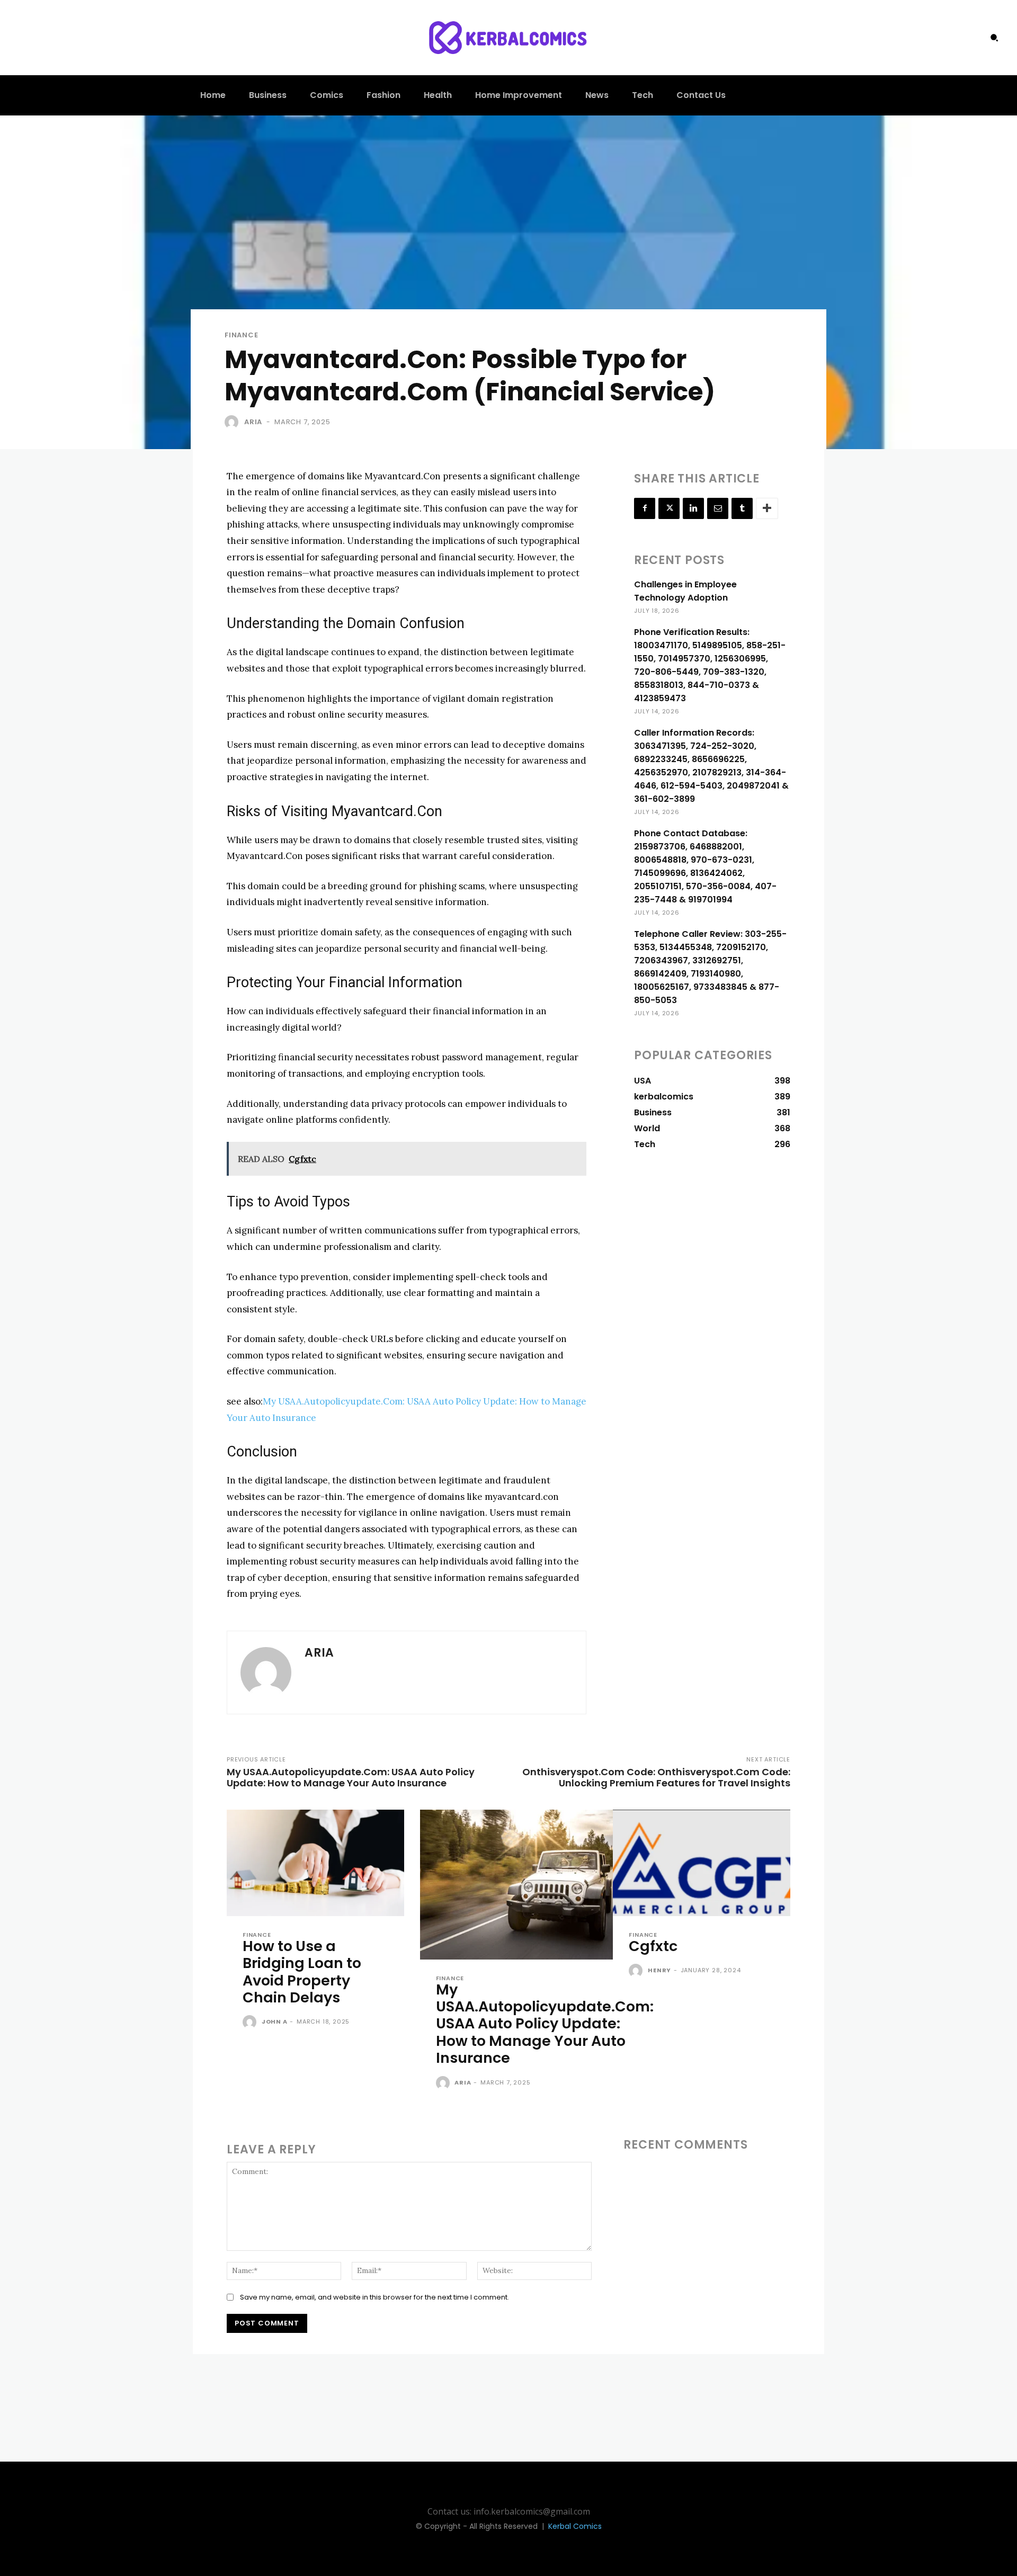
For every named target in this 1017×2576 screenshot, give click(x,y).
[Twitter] (669, 508)
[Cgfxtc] (702, 1863)
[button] (994, 38)
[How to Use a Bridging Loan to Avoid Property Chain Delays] (315, 1863)
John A (275, 2022)
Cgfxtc (653, 1946)
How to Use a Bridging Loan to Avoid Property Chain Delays (302, 1972)
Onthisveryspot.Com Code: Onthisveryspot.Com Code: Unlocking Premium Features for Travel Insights (656, 1777)
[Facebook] (645, 508)
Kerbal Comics (575, 2526)
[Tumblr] (742, 508)
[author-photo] (251, 2023)
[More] (767, 508)
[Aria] (234, 422)
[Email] (718, 508)
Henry (659, 1970)
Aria (253, 422)
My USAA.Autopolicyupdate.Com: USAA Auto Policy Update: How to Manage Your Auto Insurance (351, 1777)
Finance (242, 335)
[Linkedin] (693, 508)
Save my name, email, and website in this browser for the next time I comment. (374, 2297)
